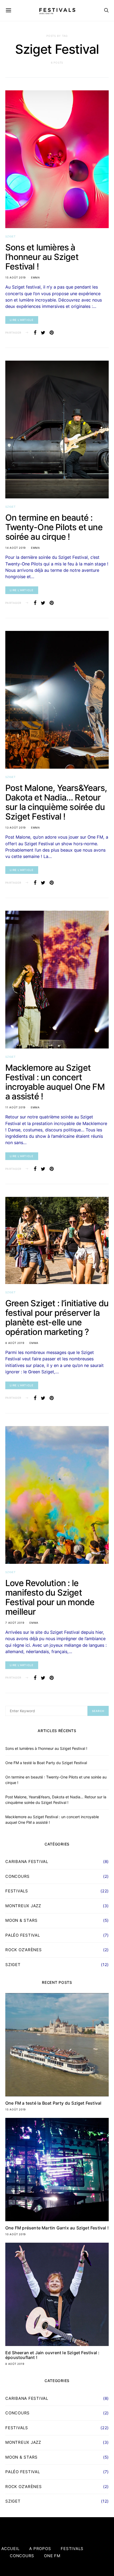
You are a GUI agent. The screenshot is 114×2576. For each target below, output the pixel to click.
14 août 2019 (16, 548)
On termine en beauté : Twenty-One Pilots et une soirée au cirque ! (54, 527)
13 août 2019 (16, 827)
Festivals (17, 1891)
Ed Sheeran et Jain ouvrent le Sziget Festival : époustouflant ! (52, 2355)
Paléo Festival (23, 1935)
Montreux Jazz (23, 1906)
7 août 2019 (15, 1623)
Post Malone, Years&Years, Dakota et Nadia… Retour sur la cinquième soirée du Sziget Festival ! (56, 802)
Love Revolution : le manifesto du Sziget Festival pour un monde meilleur (50, 1597)
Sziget (10, 236)
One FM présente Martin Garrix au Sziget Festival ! (57, 2228)
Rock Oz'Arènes (24, 1950)
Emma (36, 277)
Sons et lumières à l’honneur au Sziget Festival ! (42, 257)
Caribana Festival (27, 1862)
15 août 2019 (16, 277)
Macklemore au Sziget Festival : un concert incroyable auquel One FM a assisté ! (55, 1082)
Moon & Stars (21, 1920)
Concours (17, 1876)
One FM (52, 2556)
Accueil (10, 2549)
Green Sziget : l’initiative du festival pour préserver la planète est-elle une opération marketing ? (57, 1318)
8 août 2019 (15, 1343)
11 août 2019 (15, 1107)
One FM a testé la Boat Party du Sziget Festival (46, 1763)
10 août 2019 (16, 2234)
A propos (40, 2549)
